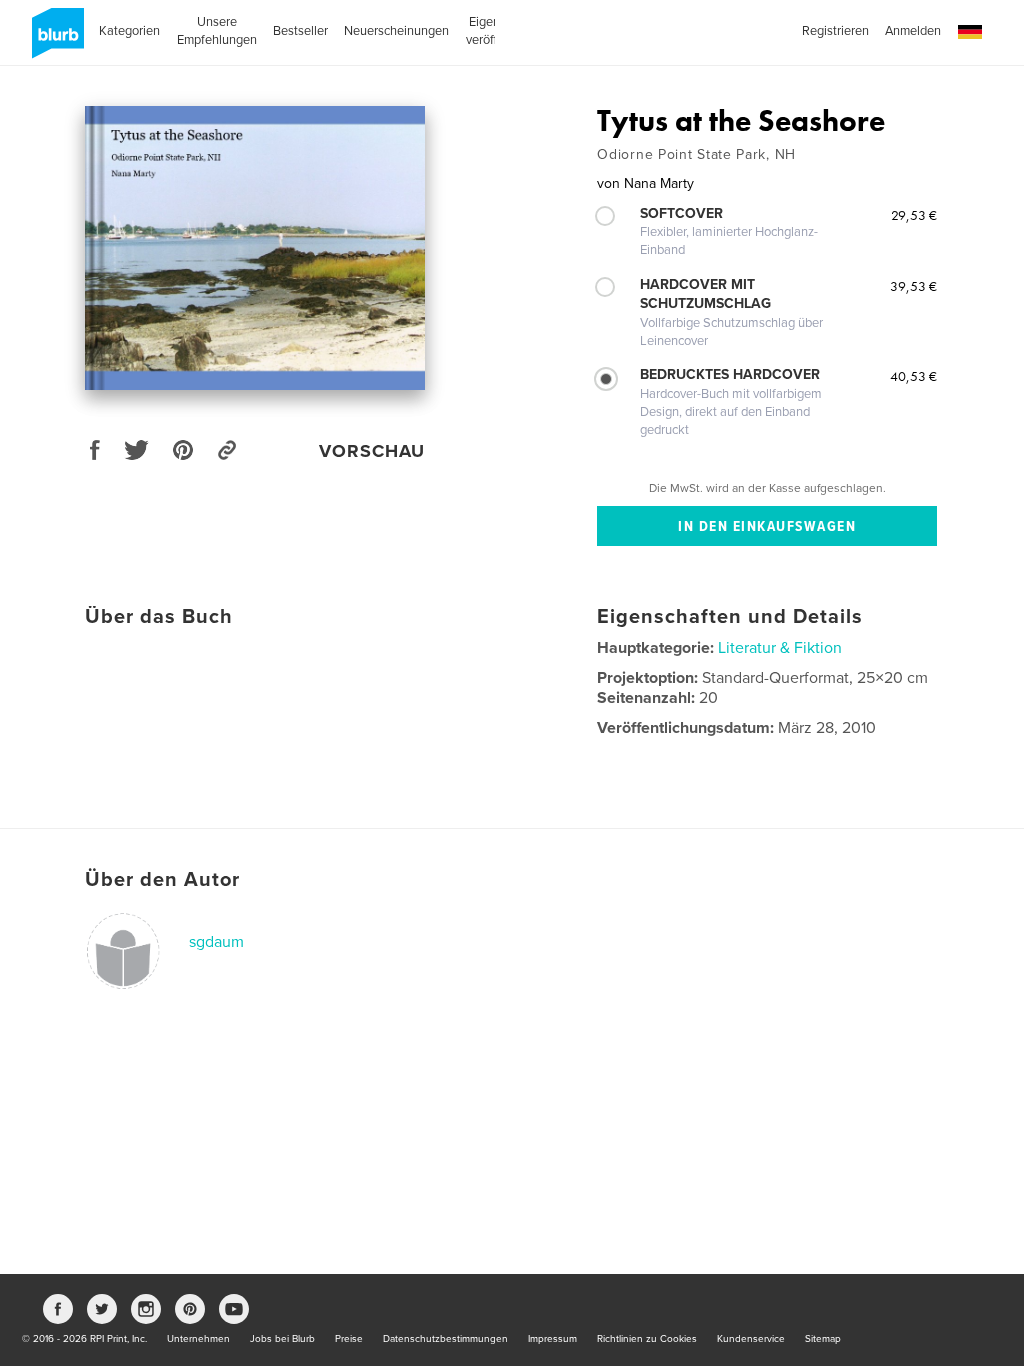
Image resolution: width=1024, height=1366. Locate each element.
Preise (349, 1339)
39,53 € (913, 286)
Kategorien (129, 31)
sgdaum (216, 942)
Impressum (552, 1339)
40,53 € (913, 376)
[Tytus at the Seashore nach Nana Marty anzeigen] (255, 248)
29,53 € (914, 215)
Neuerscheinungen (396, 31)
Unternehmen (198, 1339)
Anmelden (913, 31)
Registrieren (835, 31)
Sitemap (823, 1339)
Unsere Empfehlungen (217, 31)
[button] (970, 32)
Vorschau (372, 451)
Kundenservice (751, 1339)
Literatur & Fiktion (780, 648)
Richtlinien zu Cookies (647, 1339)
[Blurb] (54, 41)
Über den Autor (162, 880)
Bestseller (300, 31)
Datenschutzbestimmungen (445, 1339)
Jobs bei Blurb (282, 1339)
